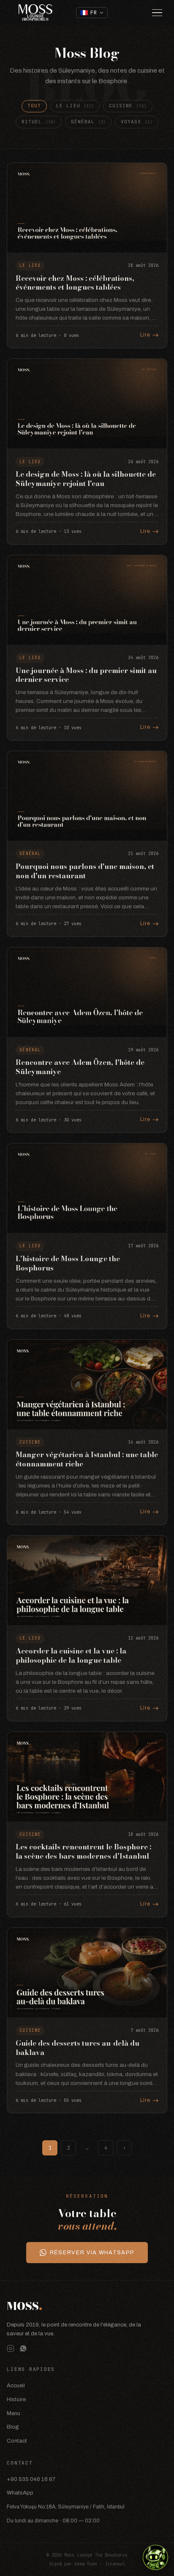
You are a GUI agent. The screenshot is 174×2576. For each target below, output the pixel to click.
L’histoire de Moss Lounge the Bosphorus (68, 1263)
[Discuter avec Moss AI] (155, 2557)
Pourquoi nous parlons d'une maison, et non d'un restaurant (85, 871)
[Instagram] (11, 2348)
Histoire (16, 2399)
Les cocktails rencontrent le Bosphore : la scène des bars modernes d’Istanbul (83, 1851)
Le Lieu (75, 106)
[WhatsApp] (23, 2348)
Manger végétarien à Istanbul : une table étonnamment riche (87, 1459)
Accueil (16, 2385)
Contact (17, 2441)
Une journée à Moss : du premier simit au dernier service (86, 675)
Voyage (137, 122)
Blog (13, 2427)
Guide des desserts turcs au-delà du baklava (77, 2048)
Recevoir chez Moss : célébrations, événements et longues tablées (75, 283)
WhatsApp (20, 2493)
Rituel (39, 122)
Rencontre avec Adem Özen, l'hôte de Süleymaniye (80, 1067)
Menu (14, 2413)
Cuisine (128, 106)
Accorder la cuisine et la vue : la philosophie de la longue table (71, 1656)
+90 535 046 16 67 (31, 2479)
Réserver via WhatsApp (92, 2252)
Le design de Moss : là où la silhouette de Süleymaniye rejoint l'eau (86, 479)
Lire (145, 335)
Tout (34, 106)
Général (88, 122)
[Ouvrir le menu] (157, 13)
